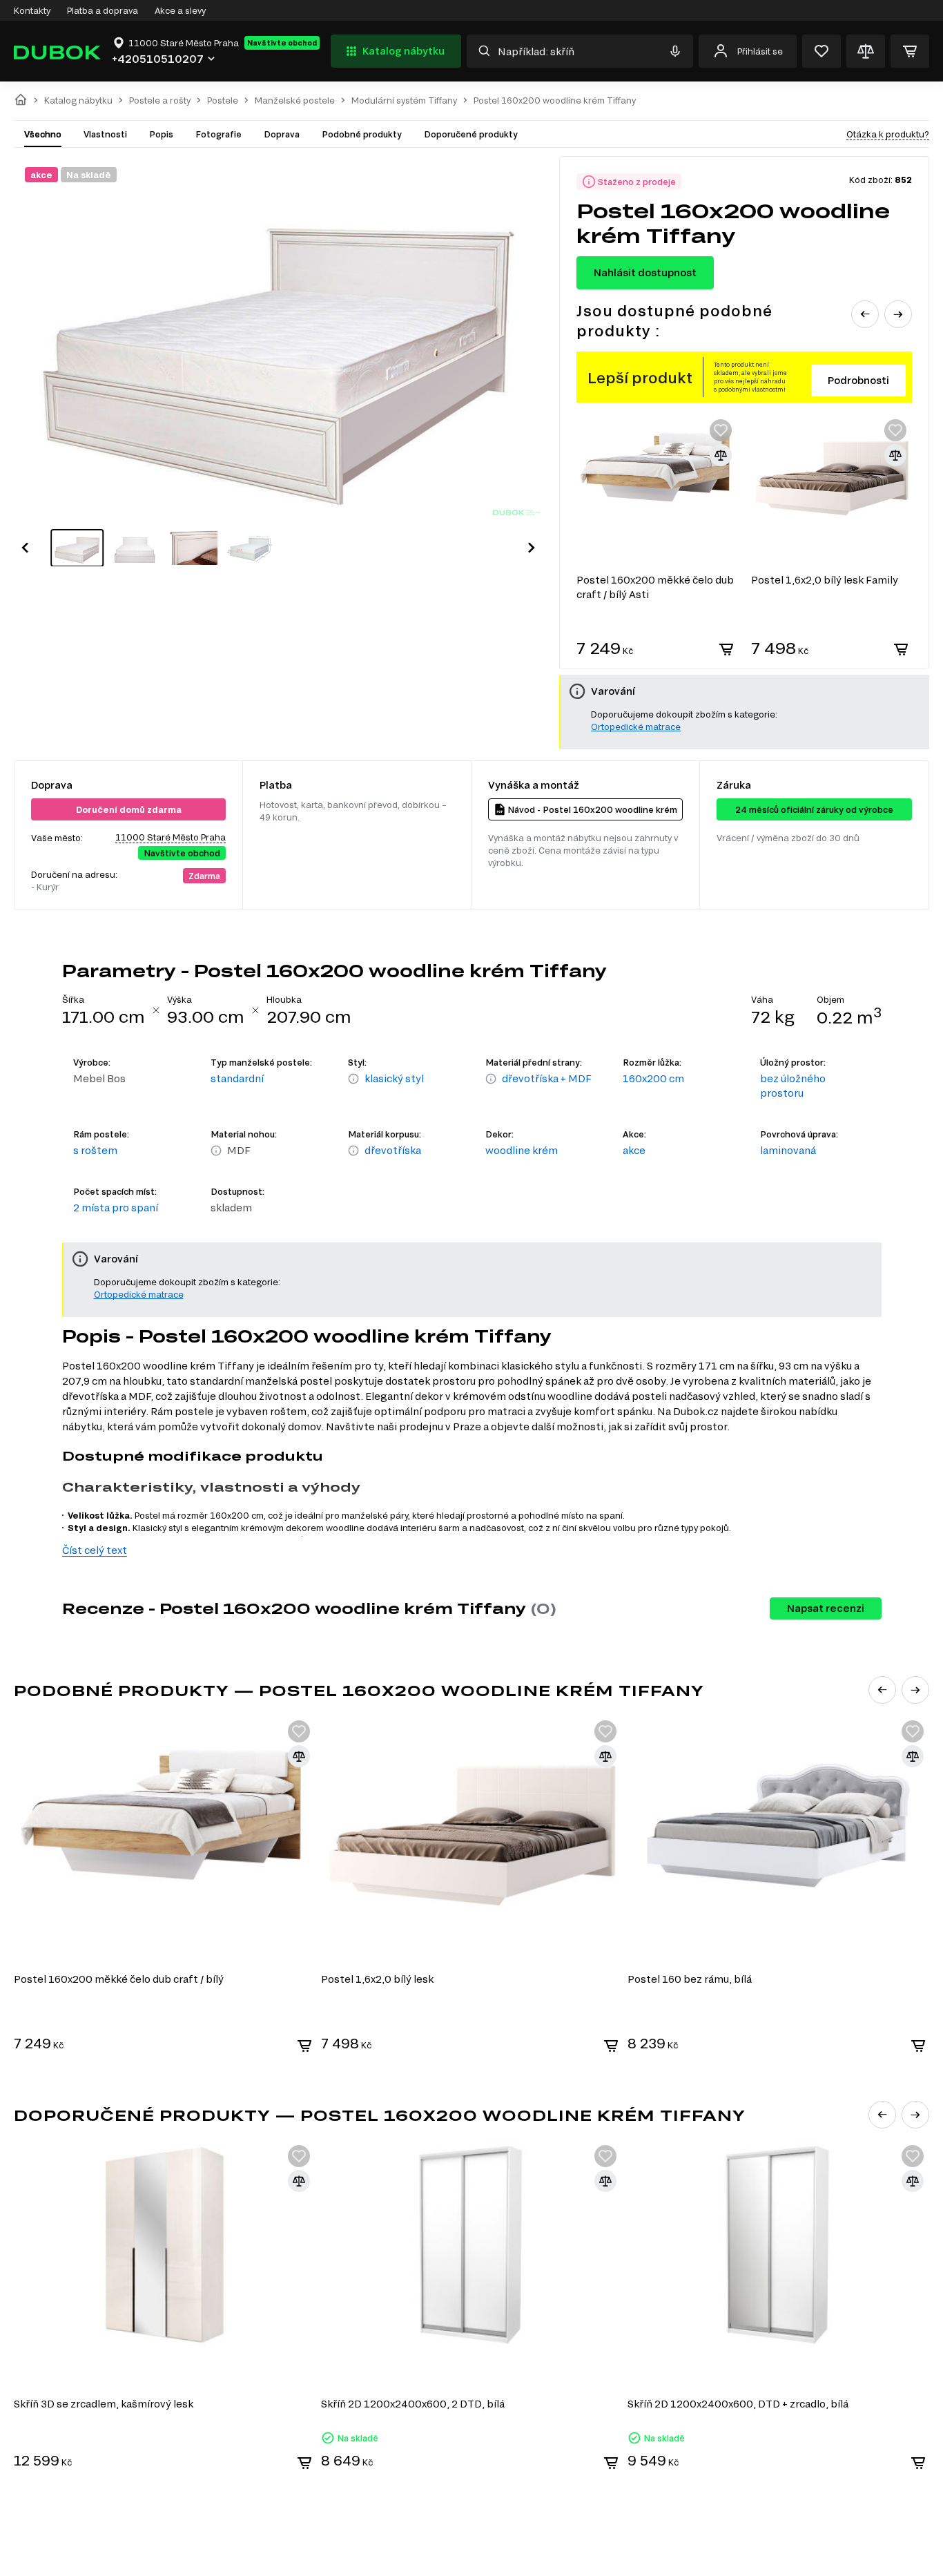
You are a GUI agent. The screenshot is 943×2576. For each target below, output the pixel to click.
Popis (161, 134)
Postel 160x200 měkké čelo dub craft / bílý (119, 1979)
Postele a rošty (160, 100)
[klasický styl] (353, 1079)
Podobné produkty (362, 134)
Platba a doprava (103, 10)
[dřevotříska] (353, 1151)
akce (634, 1150)
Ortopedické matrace (636, 727)
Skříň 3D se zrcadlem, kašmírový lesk (104, 2404)
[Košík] (910, 51)
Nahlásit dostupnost (645, 272)
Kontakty (32, 10)
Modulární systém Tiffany (404, 100)
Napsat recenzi (826, 1608)
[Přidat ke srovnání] (721, 455)
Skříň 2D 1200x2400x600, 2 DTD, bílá (413, 2404)
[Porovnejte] (866, 51)
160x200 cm (653, 1078)
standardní (237, 1078)
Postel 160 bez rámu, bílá (690, 1979)
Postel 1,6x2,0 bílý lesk (377, 1979)
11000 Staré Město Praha (171, 837)
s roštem (95, 1150)
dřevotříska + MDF (547, 1078)
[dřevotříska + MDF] (491, 1079)
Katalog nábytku (404, 51)
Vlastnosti (105, 134)
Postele (223, 100)
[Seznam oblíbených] (822, 51)
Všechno (43, 134)
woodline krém (522, 1150)
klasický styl (394, 1078)
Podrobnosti (858, 380)
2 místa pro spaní (116, 1208)
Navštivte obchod (282, 43)
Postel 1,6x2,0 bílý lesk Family (825, 580)
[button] (25, 548)
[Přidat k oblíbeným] (721, 430)
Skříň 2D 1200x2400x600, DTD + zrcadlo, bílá (738, 2404)
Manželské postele (295, 100)
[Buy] (726, 649)
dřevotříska (393, 1150)
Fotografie (218, 134)
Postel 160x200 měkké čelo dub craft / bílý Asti (655, 587)
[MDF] (216, 1151)
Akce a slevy (180, 10)
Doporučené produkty (471, 134)
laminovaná (788, 1150)
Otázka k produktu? (888, 134)
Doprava (282, 134)
